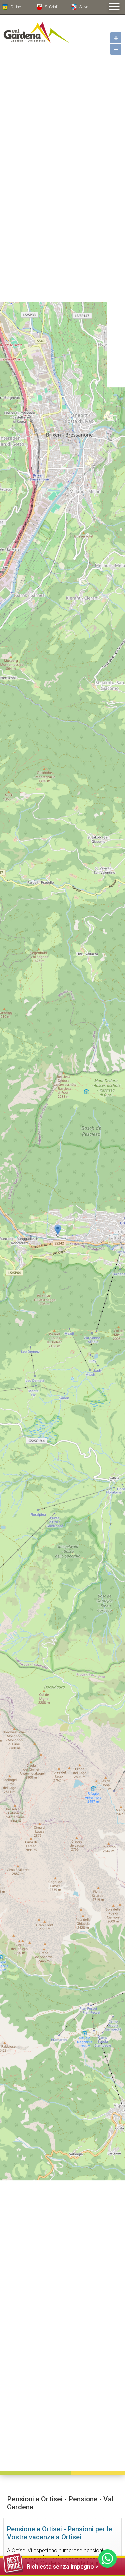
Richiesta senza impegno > (62, 2566)
